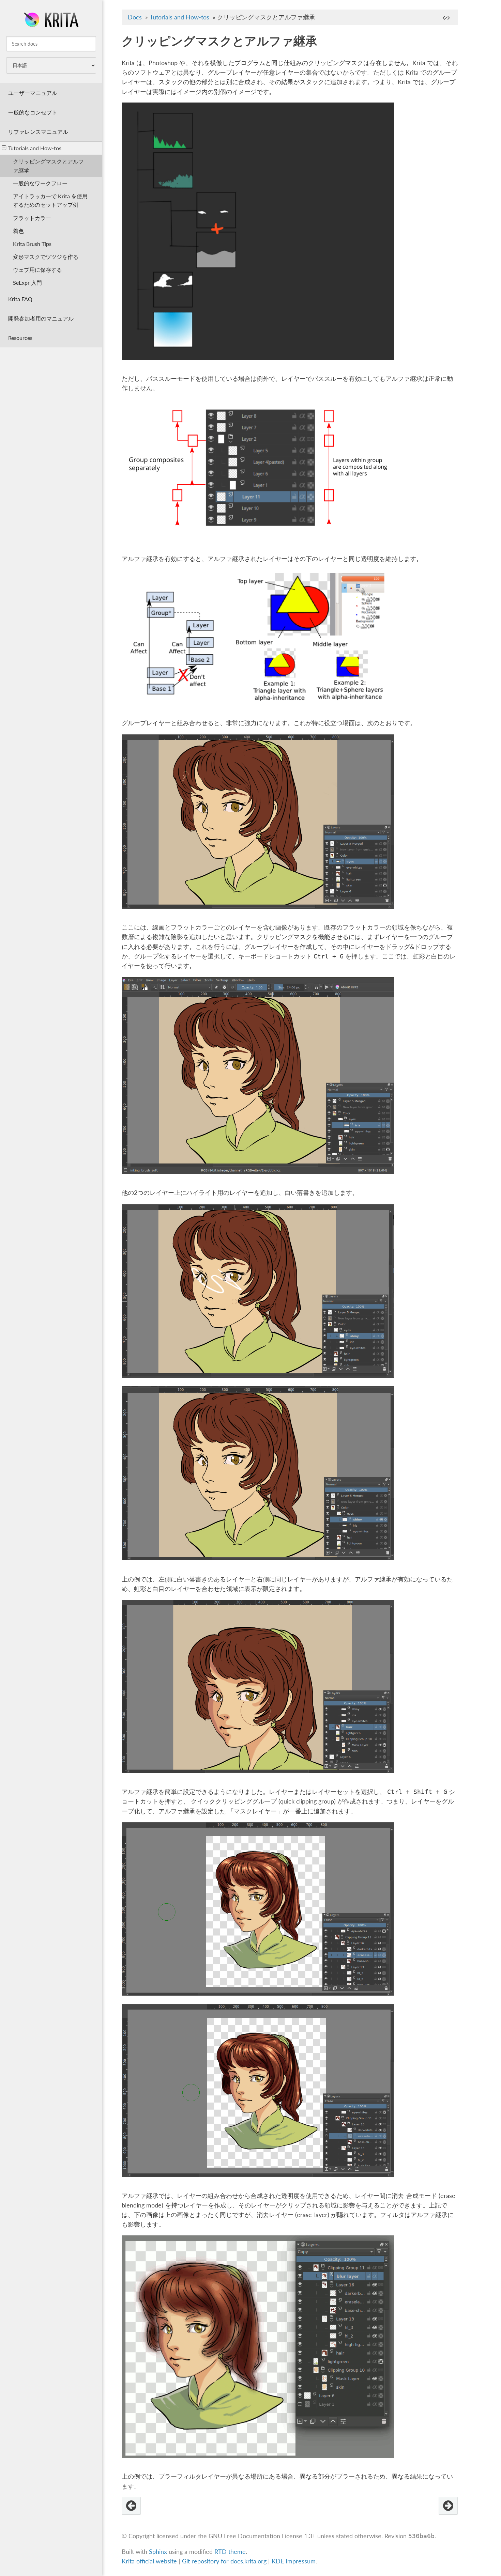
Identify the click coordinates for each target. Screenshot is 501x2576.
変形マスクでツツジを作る (46, 257)
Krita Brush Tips (32, 244)
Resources (20, 338)
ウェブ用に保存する (37, 270)
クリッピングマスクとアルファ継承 (48, 166)
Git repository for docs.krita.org (225, 2561)
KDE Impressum (294, 2561)
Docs (135, 17)
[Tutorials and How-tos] (131, 2506)
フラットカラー (32, 218)
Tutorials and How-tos (35, 148)
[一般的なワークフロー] (448, 2506)
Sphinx (158, 2552)
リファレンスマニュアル (38, 132)
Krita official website (149, 2561)
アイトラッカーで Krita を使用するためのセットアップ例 (50, 200)
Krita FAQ (20, 299)
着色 (18, 231)
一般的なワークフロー (40, 183)
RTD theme (230, 2552)
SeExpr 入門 (27, 283)
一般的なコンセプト (33, 112)
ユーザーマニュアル (33, 93)
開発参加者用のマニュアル (41, 318)
